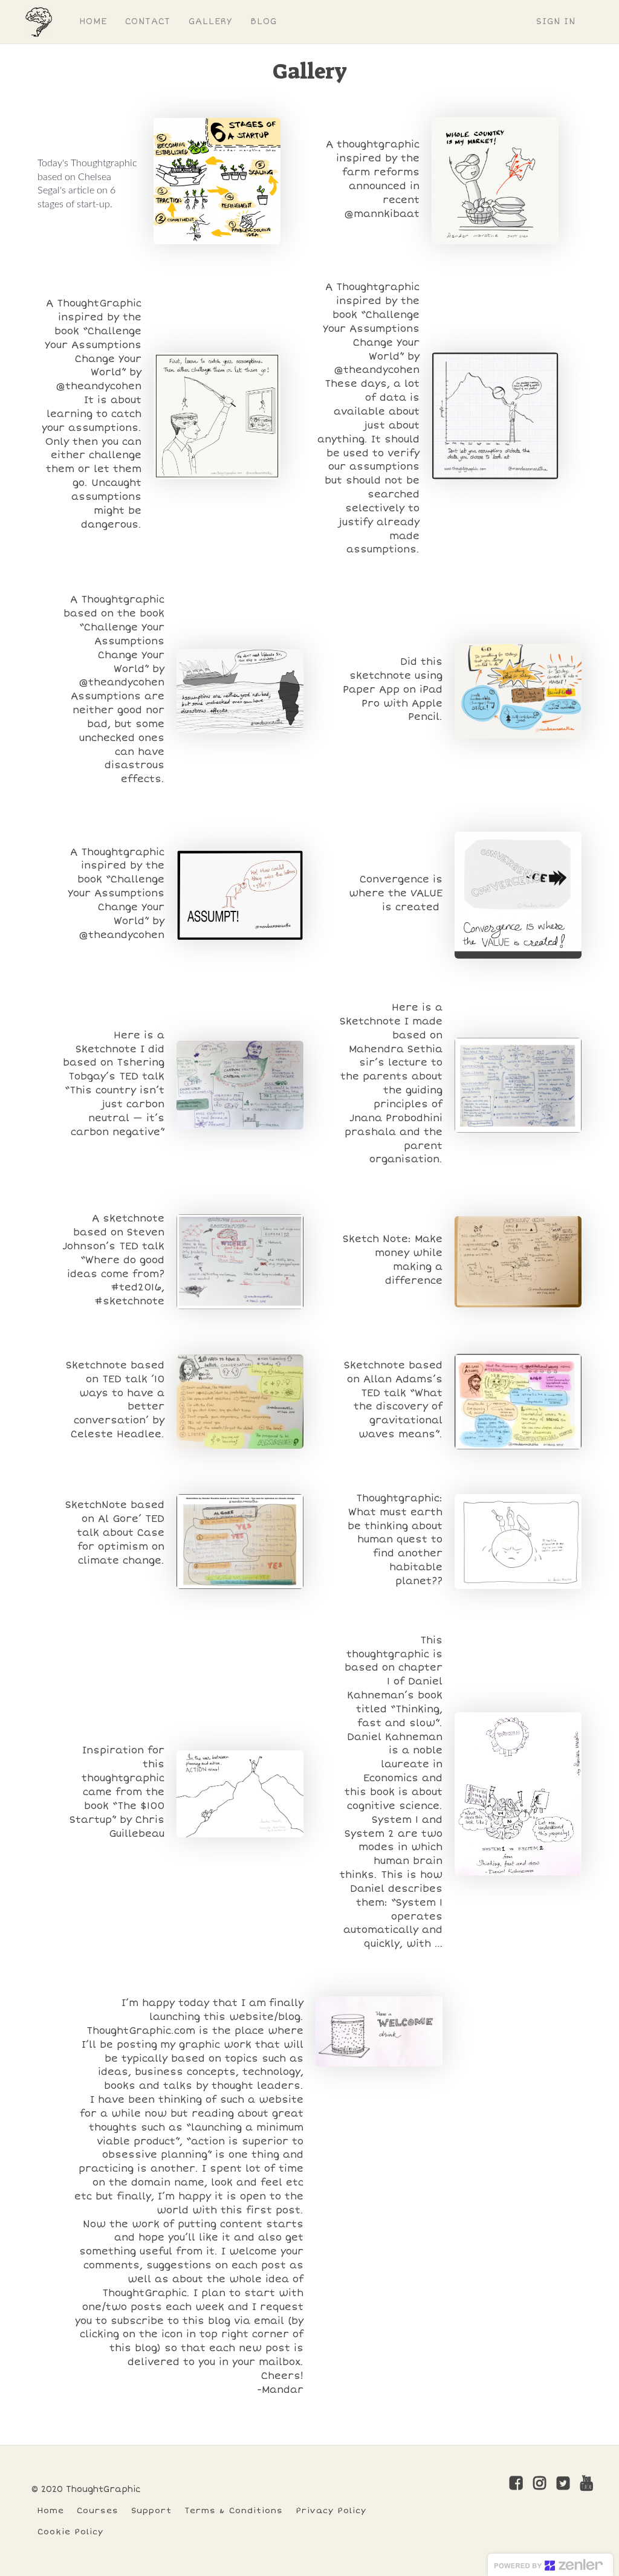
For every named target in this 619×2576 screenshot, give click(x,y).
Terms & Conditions (234, 2510)
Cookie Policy (70, 2532)
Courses (98, 2510)
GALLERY (210, 21)
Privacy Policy (331, 2510)
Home (51, 2510)
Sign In (556, 21)
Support (151, 2510)
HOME (93, 21)
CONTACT (148, 21)
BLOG (264, 21)
